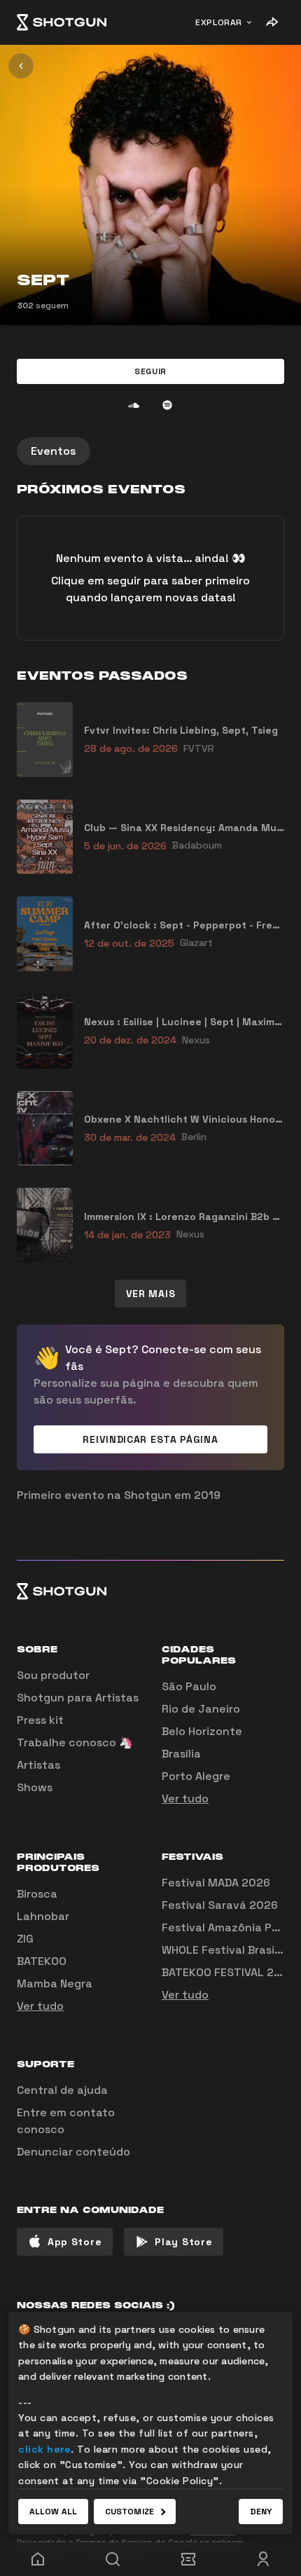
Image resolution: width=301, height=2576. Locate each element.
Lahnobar (43, 1916)
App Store (75, 2242)
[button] (150, 371)
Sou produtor (53, 1675)
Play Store (183, 2242)
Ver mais (151, 1294)
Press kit (40, 1720)
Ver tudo (185, 1799)
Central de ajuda (62, 2090)
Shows (35, 1787)
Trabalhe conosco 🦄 (75, 1742)
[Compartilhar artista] (272, 22)
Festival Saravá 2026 (220, 1905)
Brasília (181, 1754)
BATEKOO (42, 1961)
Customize (129, 2512)
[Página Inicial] (62, 22)
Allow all (53, 2512)
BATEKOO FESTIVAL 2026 (229, 1972)
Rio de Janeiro (201, 1709)
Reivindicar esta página (150, 1439)
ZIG (25, 1939)
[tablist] (150, 451)
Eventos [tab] (54, 451)
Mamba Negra (55, 1984)
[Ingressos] (188, 2559)
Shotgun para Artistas (78, 1698)
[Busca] (113, 2559)
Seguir (150, 371)
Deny (261, 2512)
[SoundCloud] (134, 405)
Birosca (37, 1894)
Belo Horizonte (202, 1731)
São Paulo (189, 1686)
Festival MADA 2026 (216, 1883)
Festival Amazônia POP (224, 1927)
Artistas (38, 1765)
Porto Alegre (196, 1776)
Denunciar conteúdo (73, 2152)
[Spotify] (167, 405)
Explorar (219, 22)
